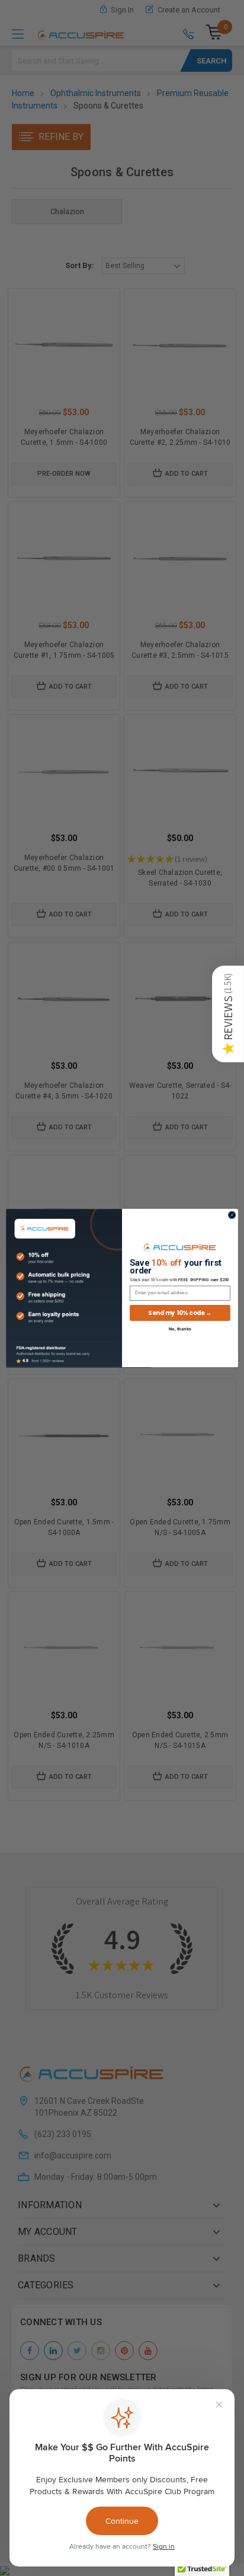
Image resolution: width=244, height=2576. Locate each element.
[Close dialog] (232, 1215)
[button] (228, 1014)
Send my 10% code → (180, 1313)
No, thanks (180, 1329)
